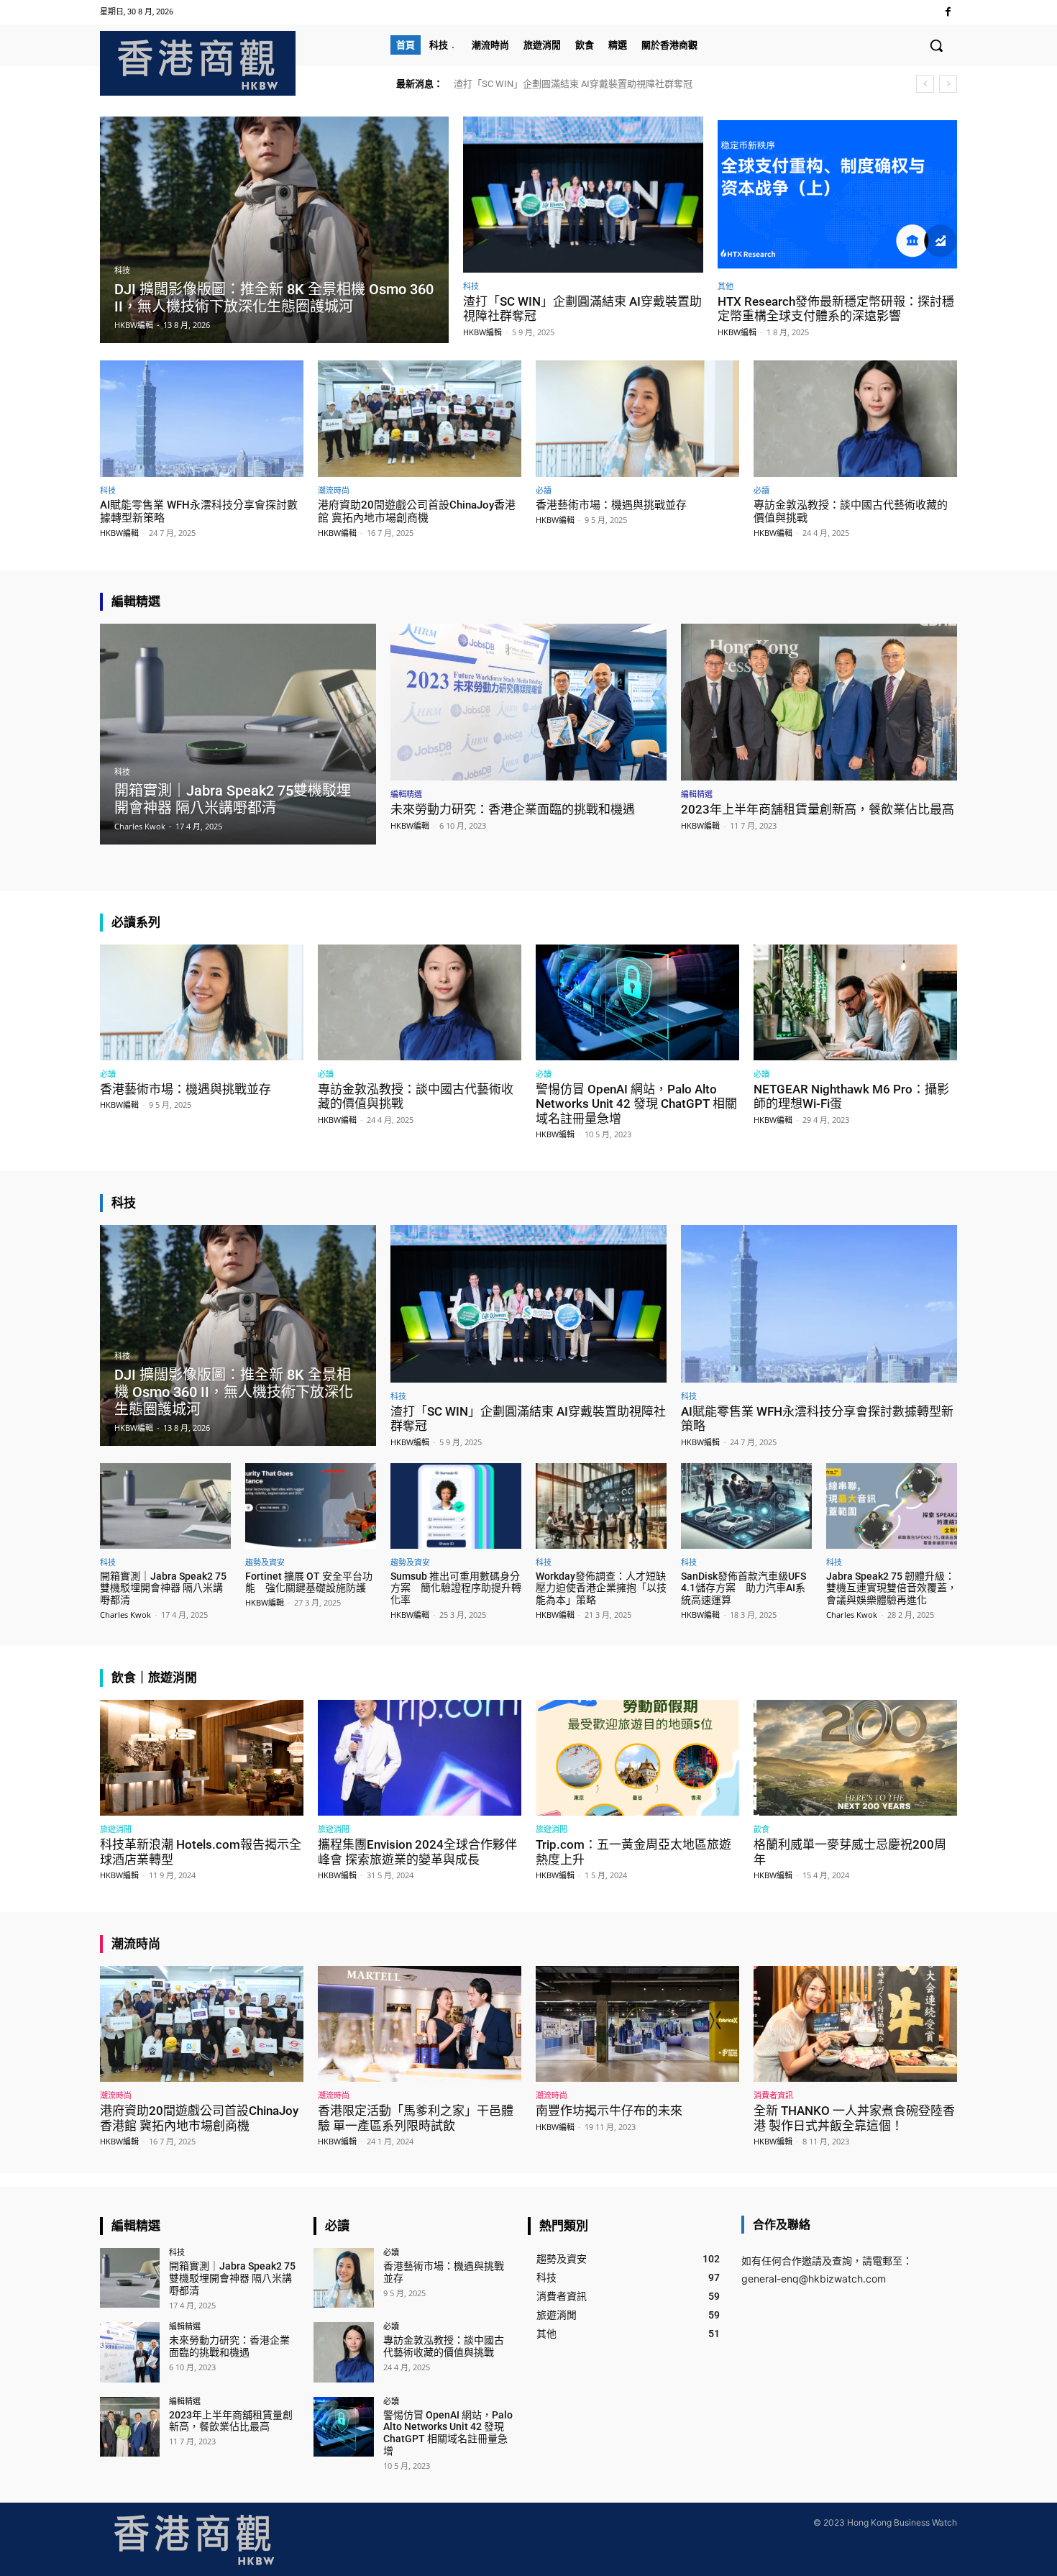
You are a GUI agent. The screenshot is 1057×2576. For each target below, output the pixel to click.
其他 (726, 286)
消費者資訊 (773, 2095)
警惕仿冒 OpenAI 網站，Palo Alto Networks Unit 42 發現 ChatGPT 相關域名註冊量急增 (636, 1104)
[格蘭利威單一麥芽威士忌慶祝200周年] (855, 1758)
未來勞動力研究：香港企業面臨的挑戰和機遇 (513, 809)
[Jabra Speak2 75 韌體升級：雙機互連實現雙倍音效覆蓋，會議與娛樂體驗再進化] (892, 1506)
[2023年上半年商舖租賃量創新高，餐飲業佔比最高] (819, 702)
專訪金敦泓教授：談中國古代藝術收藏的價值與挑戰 (444, 2346)
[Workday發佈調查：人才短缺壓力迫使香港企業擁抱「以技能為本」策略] (601, 1506)
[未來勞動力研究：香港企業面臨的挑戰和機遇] (528, 702)
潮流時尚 (334, 490)
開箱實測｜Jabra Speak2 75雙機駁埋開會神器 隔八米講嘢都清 (163, 1588)
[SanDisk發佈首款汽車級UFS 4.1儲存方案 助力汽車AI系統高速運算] (746, 1506)
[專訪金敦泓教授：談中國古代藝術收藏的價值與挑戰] (855, 418)
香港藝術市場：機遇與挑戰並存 (611, 505)
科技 (122, 271)
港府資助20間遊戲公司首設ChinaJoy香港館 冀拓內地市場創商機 (417, 511)
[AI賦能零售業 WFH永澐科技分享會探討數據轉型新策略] (202, 418)
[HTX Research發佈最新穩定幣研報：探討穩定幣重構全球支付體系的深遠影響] (838, 195)
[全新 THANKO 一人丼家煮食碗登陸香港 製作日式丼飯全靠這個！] (855, 2024)
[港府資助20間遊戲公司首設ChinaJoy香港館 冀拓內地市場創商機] (420, 418)
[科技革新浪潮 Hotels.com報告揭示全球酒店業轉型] (202, 1758)
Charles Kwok (125, 1615)
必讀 (544, 490)
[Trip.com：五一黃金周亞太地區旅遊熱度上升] (637, 1758)
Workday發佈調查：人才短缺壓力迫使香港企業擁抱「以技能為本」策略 (601, 1588)
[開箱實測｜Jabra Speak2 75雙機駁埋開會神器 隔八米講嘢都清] (238, 734)
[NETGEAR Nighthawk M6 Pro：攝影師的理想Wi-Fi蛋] (855, 1002)
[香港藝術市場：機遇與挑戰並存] (637, 418)
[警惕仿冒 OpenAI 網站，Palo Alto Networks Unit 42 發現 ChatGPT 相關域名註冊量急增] (637, 1002)
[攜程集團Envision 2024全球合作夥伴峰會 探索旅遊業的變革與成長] (420, 1758)
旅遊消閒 (116, 1829)
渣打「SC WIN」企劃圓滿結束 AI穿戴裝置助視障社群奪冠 (573, 84)
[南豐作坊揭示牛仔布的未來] (637, 2024)
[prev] (925, 84)
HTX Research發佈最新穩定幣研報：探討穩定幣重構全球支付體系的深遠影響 (836, 309)
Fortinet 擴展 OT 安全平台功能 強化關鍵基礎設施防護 (309, 1582)
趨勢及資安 (265, 1562)
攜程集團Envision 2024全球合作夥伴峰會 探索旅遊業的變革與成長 (417, 1852)
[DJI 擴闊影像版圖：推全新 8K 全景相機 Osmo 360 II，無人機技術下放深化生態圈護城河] (274, 230)
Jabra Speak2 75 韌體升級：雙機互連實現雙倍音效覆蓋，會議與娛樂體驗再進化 (892, 1588)
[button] (936, 45)
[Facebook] (948, 12)
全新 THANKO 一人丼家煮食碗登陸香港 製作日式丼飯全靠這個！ (854, 2118)
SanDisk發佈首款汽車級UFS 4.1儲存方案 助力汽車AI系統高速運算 (743, 1588)
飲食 (761, 1829)
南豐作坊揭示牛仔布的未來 (609, 2111)
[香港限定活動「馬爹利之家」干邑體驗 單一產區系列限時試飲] (420, 2024)
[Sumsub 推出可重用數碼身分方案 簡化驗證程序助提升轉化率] (456, 1506)
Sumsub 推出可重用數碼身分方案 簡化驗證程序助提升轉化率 (456, 1588)
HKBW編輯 (482, 332)
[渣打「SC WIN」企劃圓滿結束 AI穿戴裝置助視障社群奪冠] (583, 195)
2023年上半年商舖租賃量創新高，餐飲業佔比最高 (818, 809)
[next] (948, 84)
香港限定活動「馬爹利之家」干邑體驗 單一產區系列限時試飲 (416, 2118)
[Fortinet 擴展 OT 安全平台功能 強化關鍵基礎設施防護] (311, 1506)
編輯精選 (406, 794)
